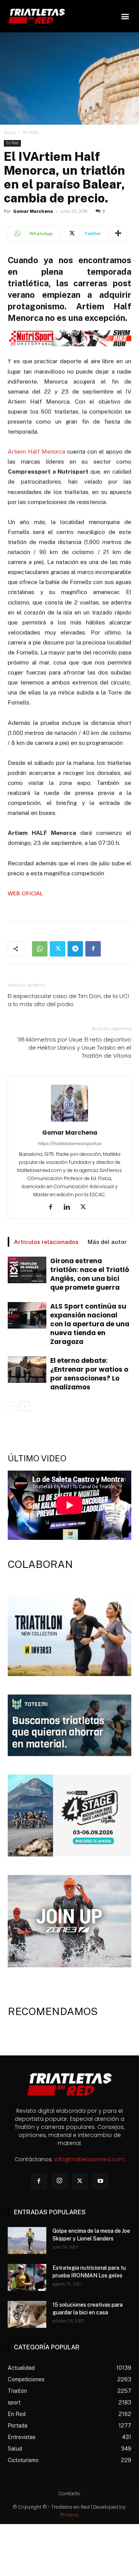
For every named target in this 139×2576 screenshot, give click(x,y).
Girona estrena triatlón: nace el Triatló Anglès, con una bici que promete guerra (90, 1274)
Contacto (69, 2493)
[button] (125, 16)
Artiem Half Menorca (36, 452)
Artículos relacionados (46, 1242)
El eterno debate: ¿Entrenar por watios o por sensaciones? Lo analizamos (89, 1374)
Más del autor (107, 1242)
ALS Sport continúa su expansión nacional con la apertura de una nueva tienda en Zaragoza (90, 1324)
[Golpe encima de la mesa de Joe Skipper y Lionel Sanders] (27, 2240)
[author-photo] (69, 1122)
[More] (118, 234)
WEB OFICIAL (25, 893)
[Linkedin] (70, 1207)
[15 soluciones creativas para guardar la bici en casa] (27, 2314)
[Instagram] (59, 2181)
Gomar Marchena (33, 211)
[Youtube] (100, 2181)
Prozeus (69, 2515)
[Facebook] (93, 949)
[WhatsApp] (40, 949)
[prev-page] (13, 1407)
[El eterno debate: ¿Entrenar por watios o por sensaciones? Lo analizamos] (27, 1370)
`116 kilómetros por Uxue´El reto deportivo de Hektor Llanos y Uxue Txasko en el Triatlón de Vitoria (74, 1048)
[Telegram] (75, 949)
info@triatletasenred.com (90, 2159)
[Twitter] (58, 949)
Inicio (10, 132)
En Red (31, 132)
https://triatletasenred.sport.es (69, 1144)
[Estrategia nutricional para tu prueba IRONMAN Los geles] (27, 2277)
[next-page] (25, 1407)
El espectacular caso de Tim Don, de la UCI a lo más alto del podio (68, 1000)
